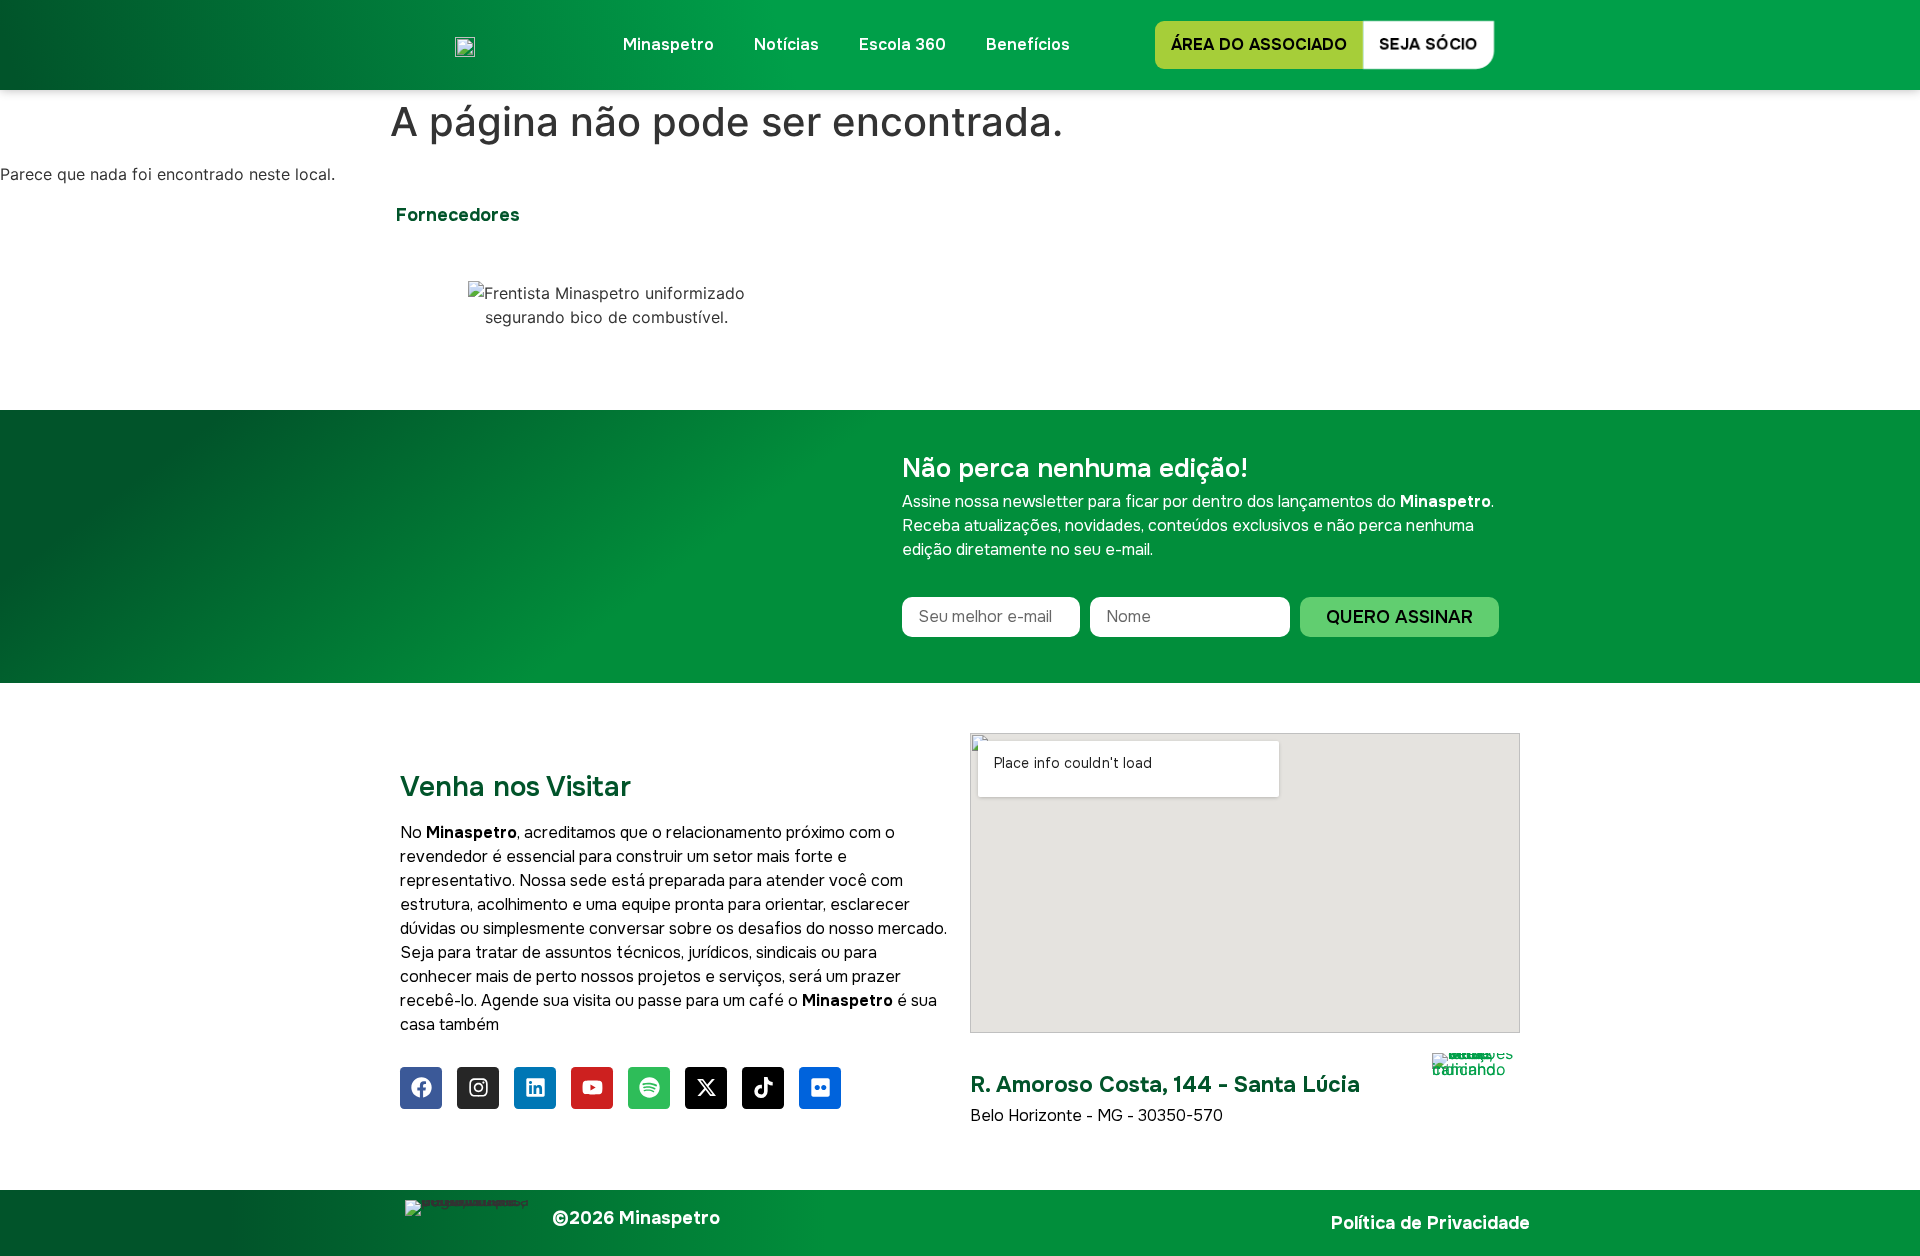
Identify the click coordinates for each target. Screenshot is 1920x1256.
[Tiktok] (763, 1088)
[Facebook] (421, 1088)
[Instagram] (478, 1088)
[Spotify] (649, 1088)
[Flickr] (820, 1088)
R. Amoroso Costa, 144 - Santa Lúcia (1165, 1085)
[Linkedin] (535, 1088)
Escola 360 (902, 44)
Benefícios (1028, 44)
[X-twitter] (706, 1088)
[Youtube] (592, 1088)
